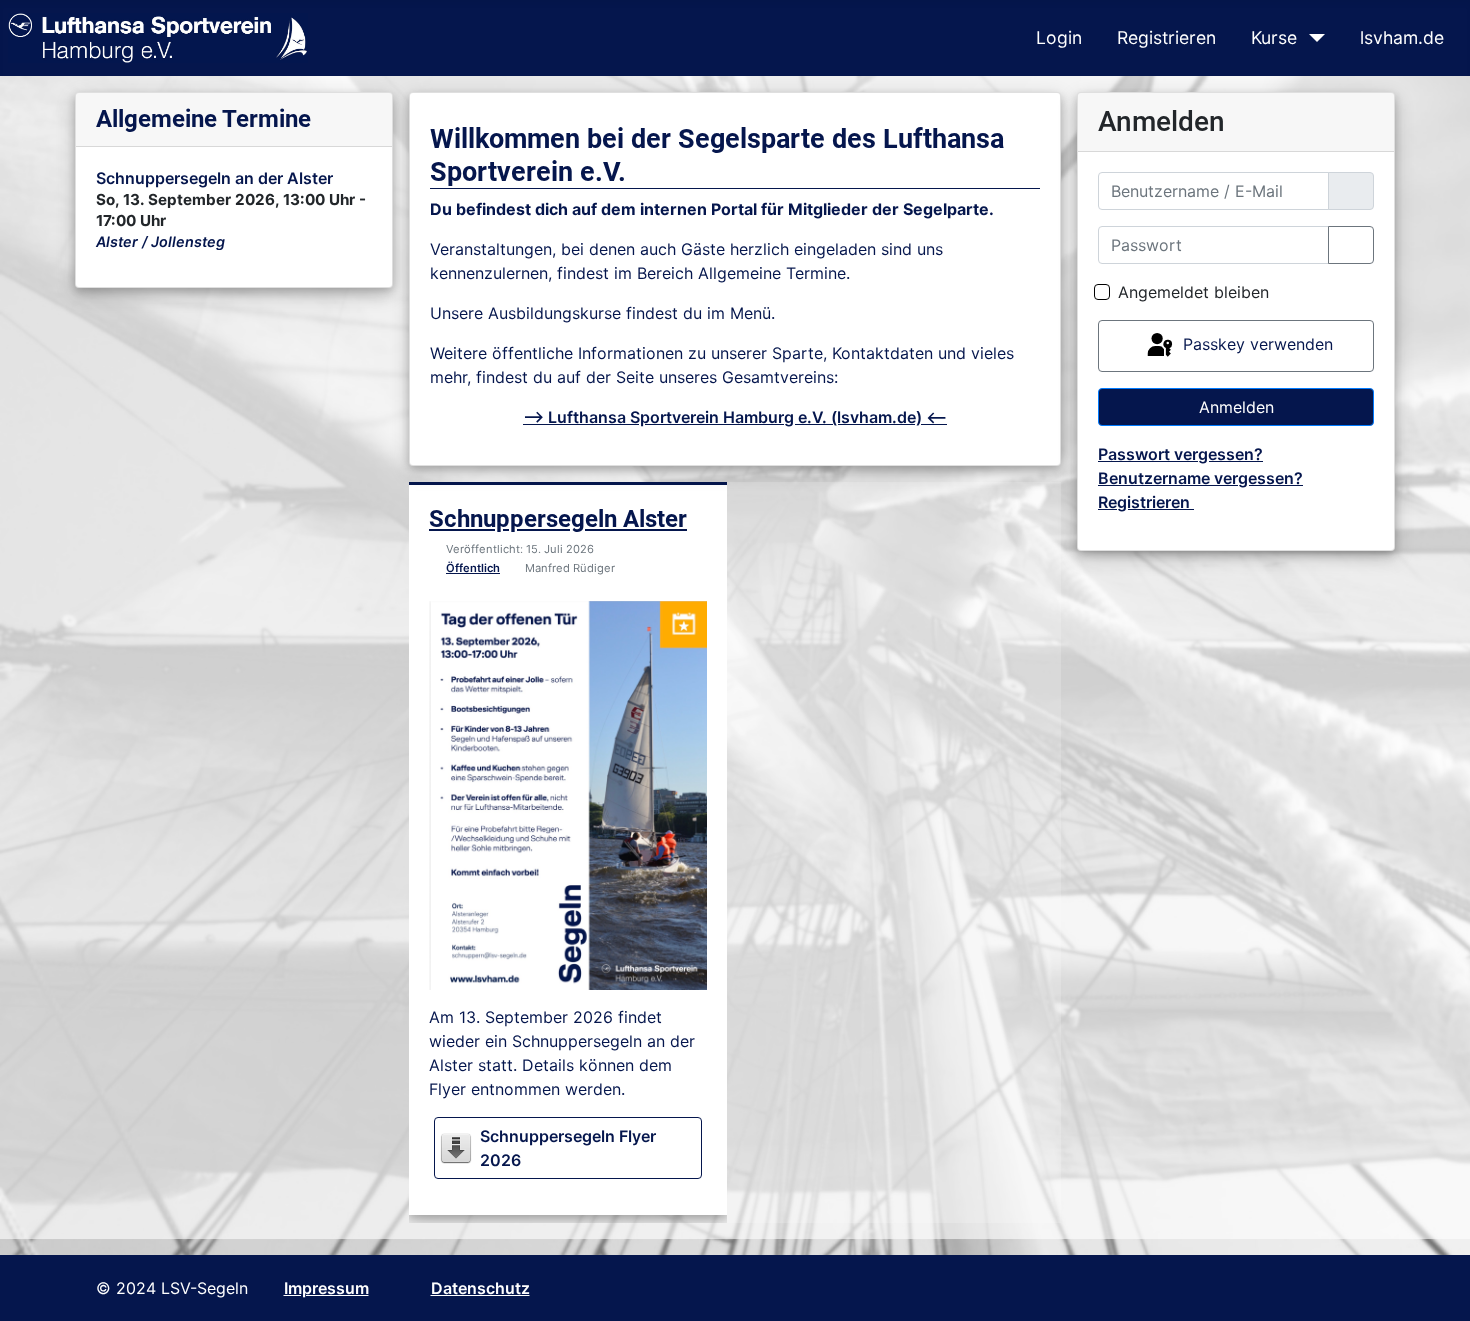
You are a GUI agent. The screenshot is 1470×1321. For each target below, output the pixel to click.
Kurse (1274, 37)
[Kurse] (1312, 38)
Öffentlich (473, 568)
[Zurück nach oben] (1435, 1284)
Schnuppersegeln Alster (558, 519)
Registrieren (1166, 37)
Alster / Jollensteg (160, 241)
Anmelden (1236, 407)
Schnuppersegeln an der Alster (214, 178)
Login (1059, 37)
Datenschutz (480, 1288)
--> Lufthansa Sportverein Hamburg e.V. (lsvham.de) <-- (735, 417)
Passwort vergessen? (1180, 454)
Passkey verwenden (1255, 344)
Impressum (326, 1288)
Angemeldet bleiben (1193, 292)
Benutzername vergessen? (1200, 478)
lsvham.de (1402, 37)
